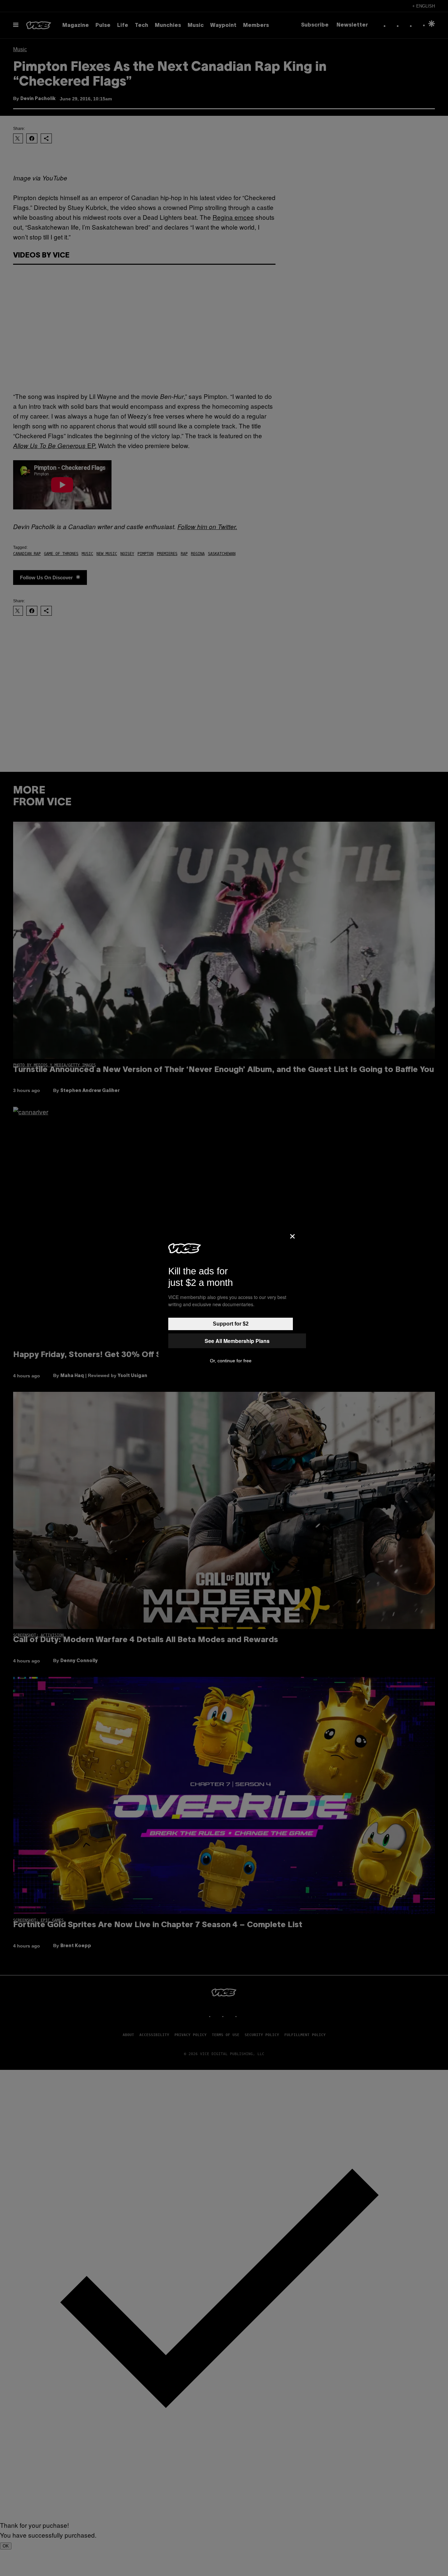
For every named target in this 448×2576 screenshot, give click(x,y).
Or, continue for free (231, 1361)
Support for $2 (231, 1324)
